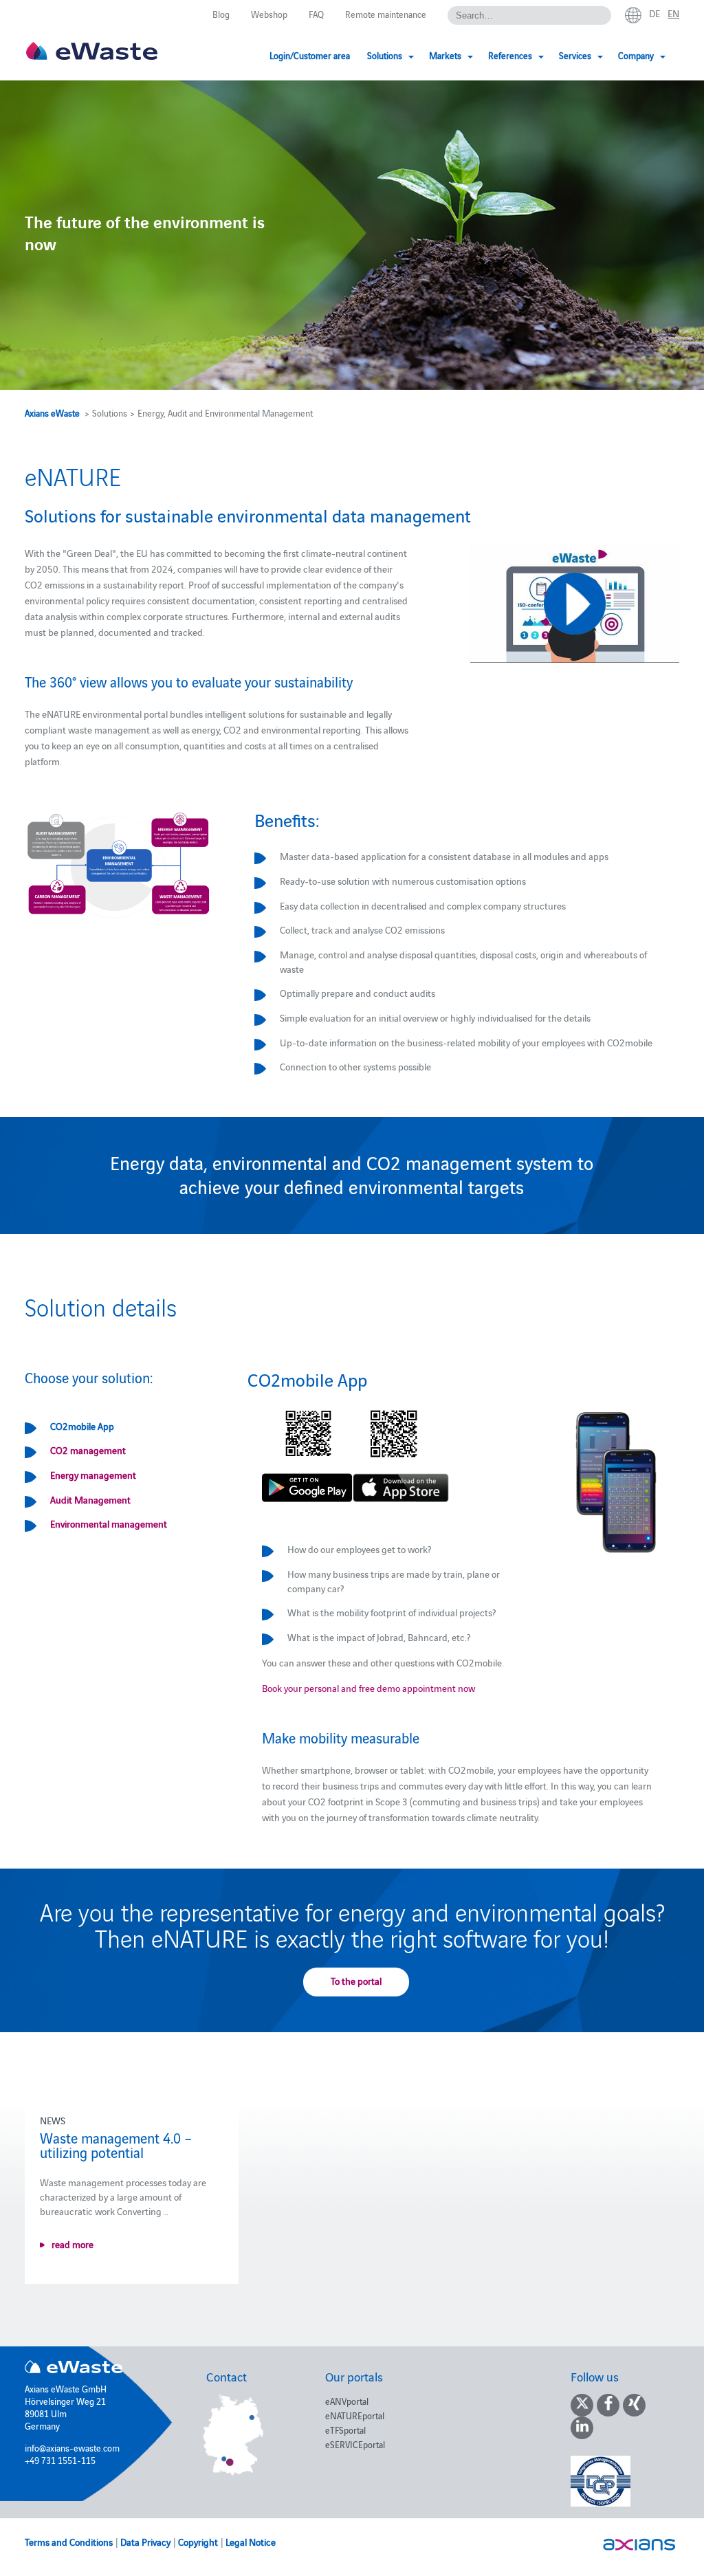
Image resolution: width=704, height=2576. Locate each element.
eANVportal (347, 2401)
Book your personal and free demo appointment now (368, 1688)
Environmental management (109, 1523)
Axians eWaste (52, 412)
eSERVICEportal (355, 2444)
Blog (221, 14)
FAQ (316, 14)
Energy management (93, 1475)
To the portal (356, 1981)
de (654, 13)
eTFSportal (345, 2430)
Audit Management (90, 1499)
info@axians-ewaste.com (72, 2447)
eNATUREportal (355, 2415)
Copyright (198, 2542)
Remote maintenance (386, 14)
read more (73, 2244)
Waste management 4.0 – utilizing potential (116, 2145)
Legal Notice (251, 2542)
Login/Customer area (310, 55)
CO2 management (88, 1450)
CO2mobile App (82, 1426)
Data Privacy (145, 2542)
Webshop (269, 14)
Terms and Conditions (69, 2542)
